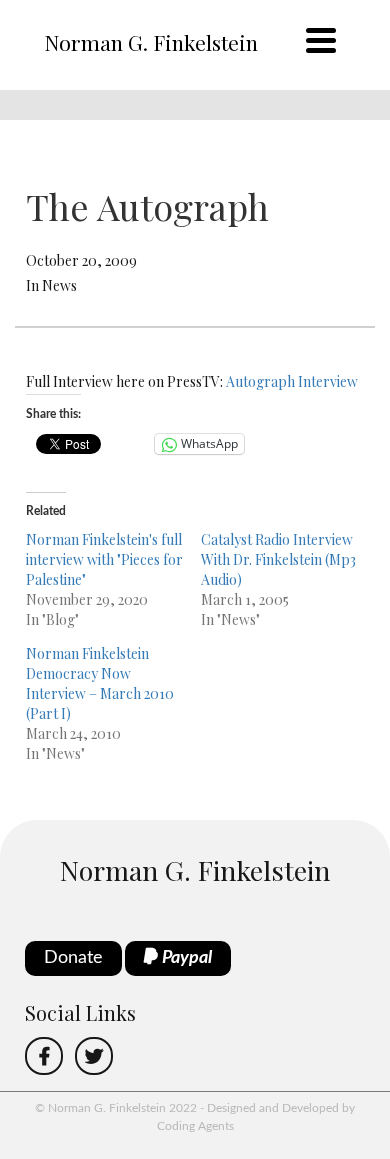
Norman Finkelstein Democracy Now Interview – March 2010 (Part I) (100, 683)
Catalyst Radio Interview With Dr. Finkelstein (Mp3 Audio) (278, 559)
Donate (73, 958)
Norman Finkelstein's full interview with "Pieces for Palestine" (104, 559)
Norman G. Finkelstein (151, 42)
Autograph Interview (292, 381)
